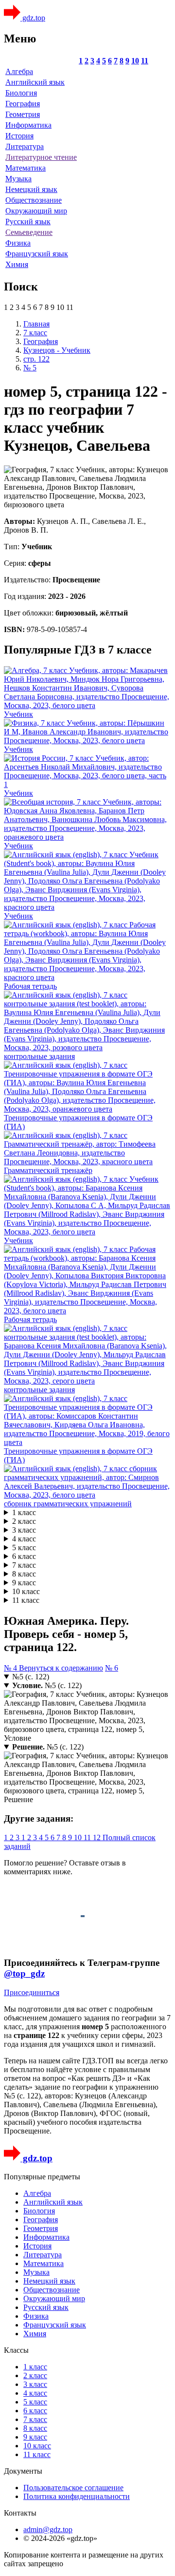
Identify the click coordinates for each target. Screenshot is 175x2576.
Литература (25, 146)
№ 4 (11, 1668)
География (23, 104)
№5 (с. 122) (31, 1677)
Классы (16, 2350)
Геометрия (23, 114)
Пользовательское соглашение (73, 2488)
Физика (18, 243)
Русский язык (28, 221)
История (19, 136)
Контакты (20, 2513)
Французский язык (37, 254)
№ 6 (112, 1668)
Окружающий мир (36, 211)
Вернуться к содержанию (61, 1668)
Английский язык (35, 82)
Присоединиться (32, 1992)
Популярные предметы (42, 2177)
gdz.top (33, 18)
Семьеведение (29, 232)
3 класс (24, 1530)
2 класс (24, 1521)
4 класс (24, 1539)
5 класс (24, 1548)
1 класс (24, 1512)
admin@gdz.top (48, 2529)
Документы (23, 2471)
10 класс (26, 1591)
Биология (21, 93)
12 (98, 1837)
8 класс (24, 1574)
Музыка (18, 179)
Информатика (28, 125)
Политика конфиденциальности (77, 2496)
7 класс (24, 1565)
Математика (26, 168)
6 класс (24, 1556)
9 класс (24, 1583)
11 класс (26, 1600)
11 (145, 61)
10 (135, 61)
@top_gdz (24, 1973)
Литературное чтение (41, 157)
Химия (17, 264)
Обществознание (34, 200)
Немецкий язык (31, 189)
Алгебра (19, 71)
